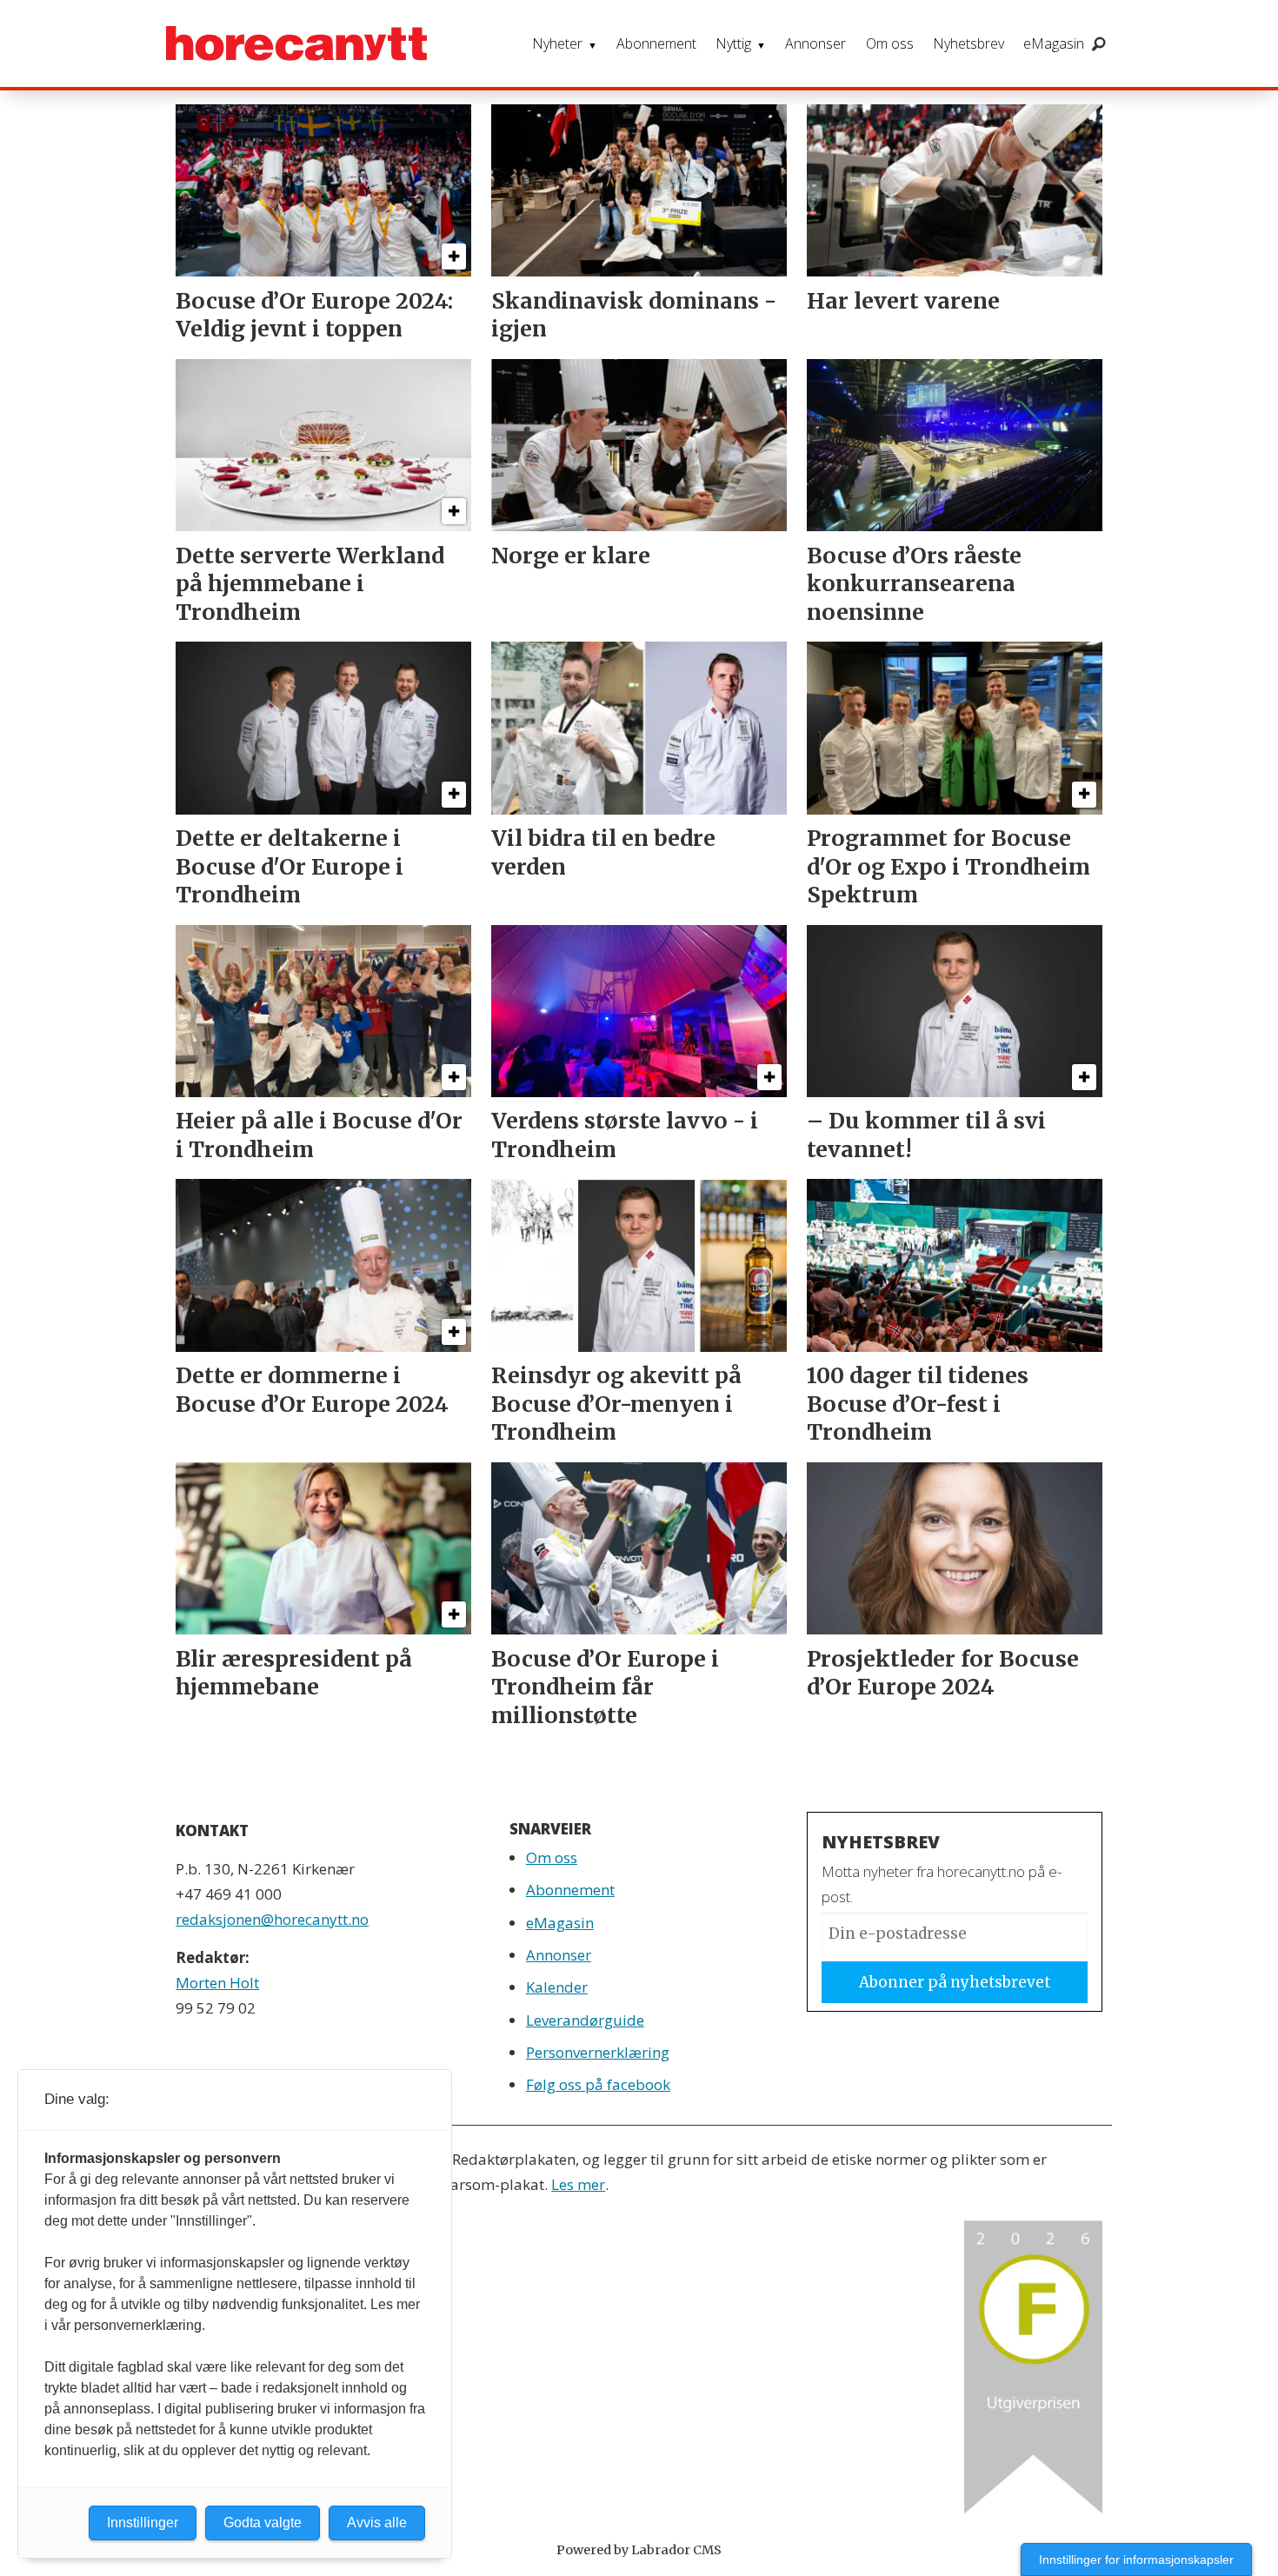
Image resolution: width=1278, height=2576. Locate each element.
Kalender (557, 1987)
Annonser (815, 43)
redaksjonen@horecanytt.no (272, 1919)
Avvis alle (377, 2523)
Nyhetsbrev (968, 43)
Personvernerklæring (598, 2052)
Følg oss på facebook (598, 2084)
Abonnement (656, 43)
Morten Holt (217, 1983)
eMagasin (1054, 43)
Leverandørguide (585, 2020)
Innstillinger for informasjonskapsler (1136, 2559)
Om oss (890, 43)
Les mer (578, 2184)
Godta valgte (263, 2523)
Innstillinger (143, 2523)
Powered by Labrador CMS (639, 2550)
